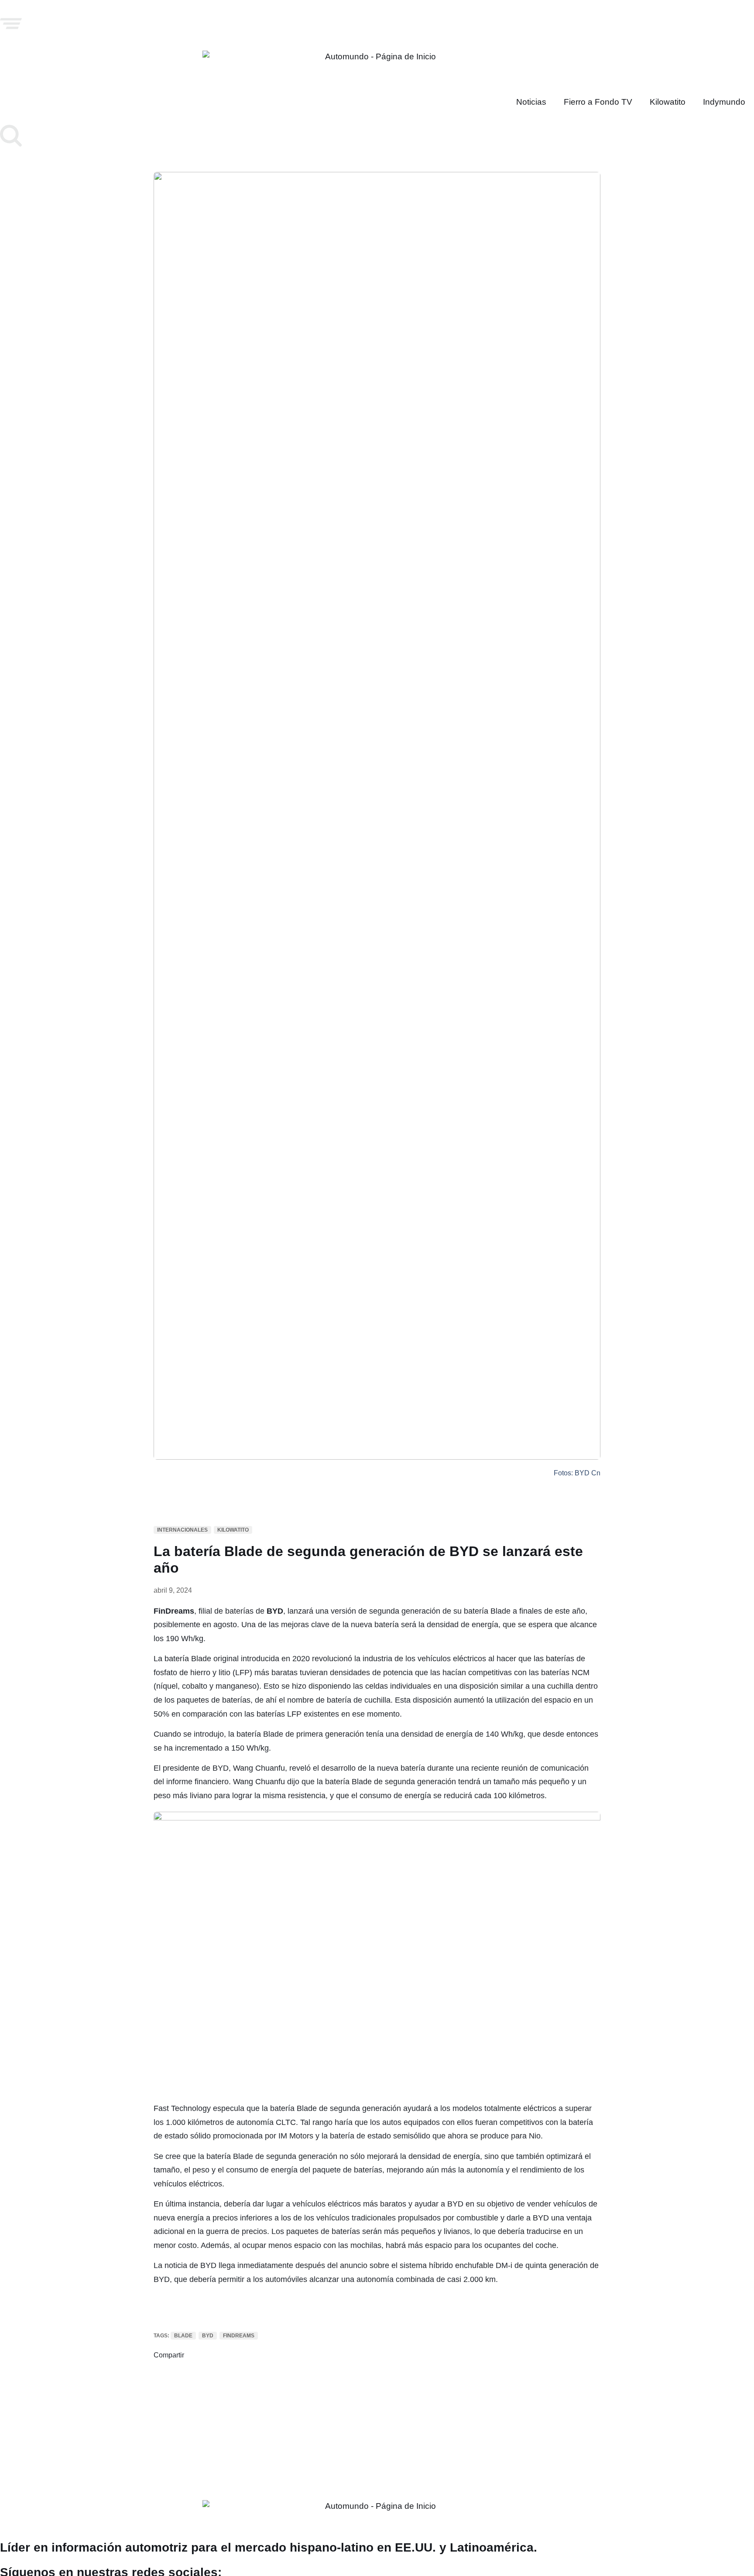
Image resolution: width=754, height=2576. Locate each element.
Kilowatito (668, 102)
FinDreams (239, 2336)
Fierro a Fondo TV (598, 102)
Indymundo (724, 102)
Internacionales (182, 1530)
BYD (208, 2336)
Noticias (531, 102)
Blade (183, 2336)
